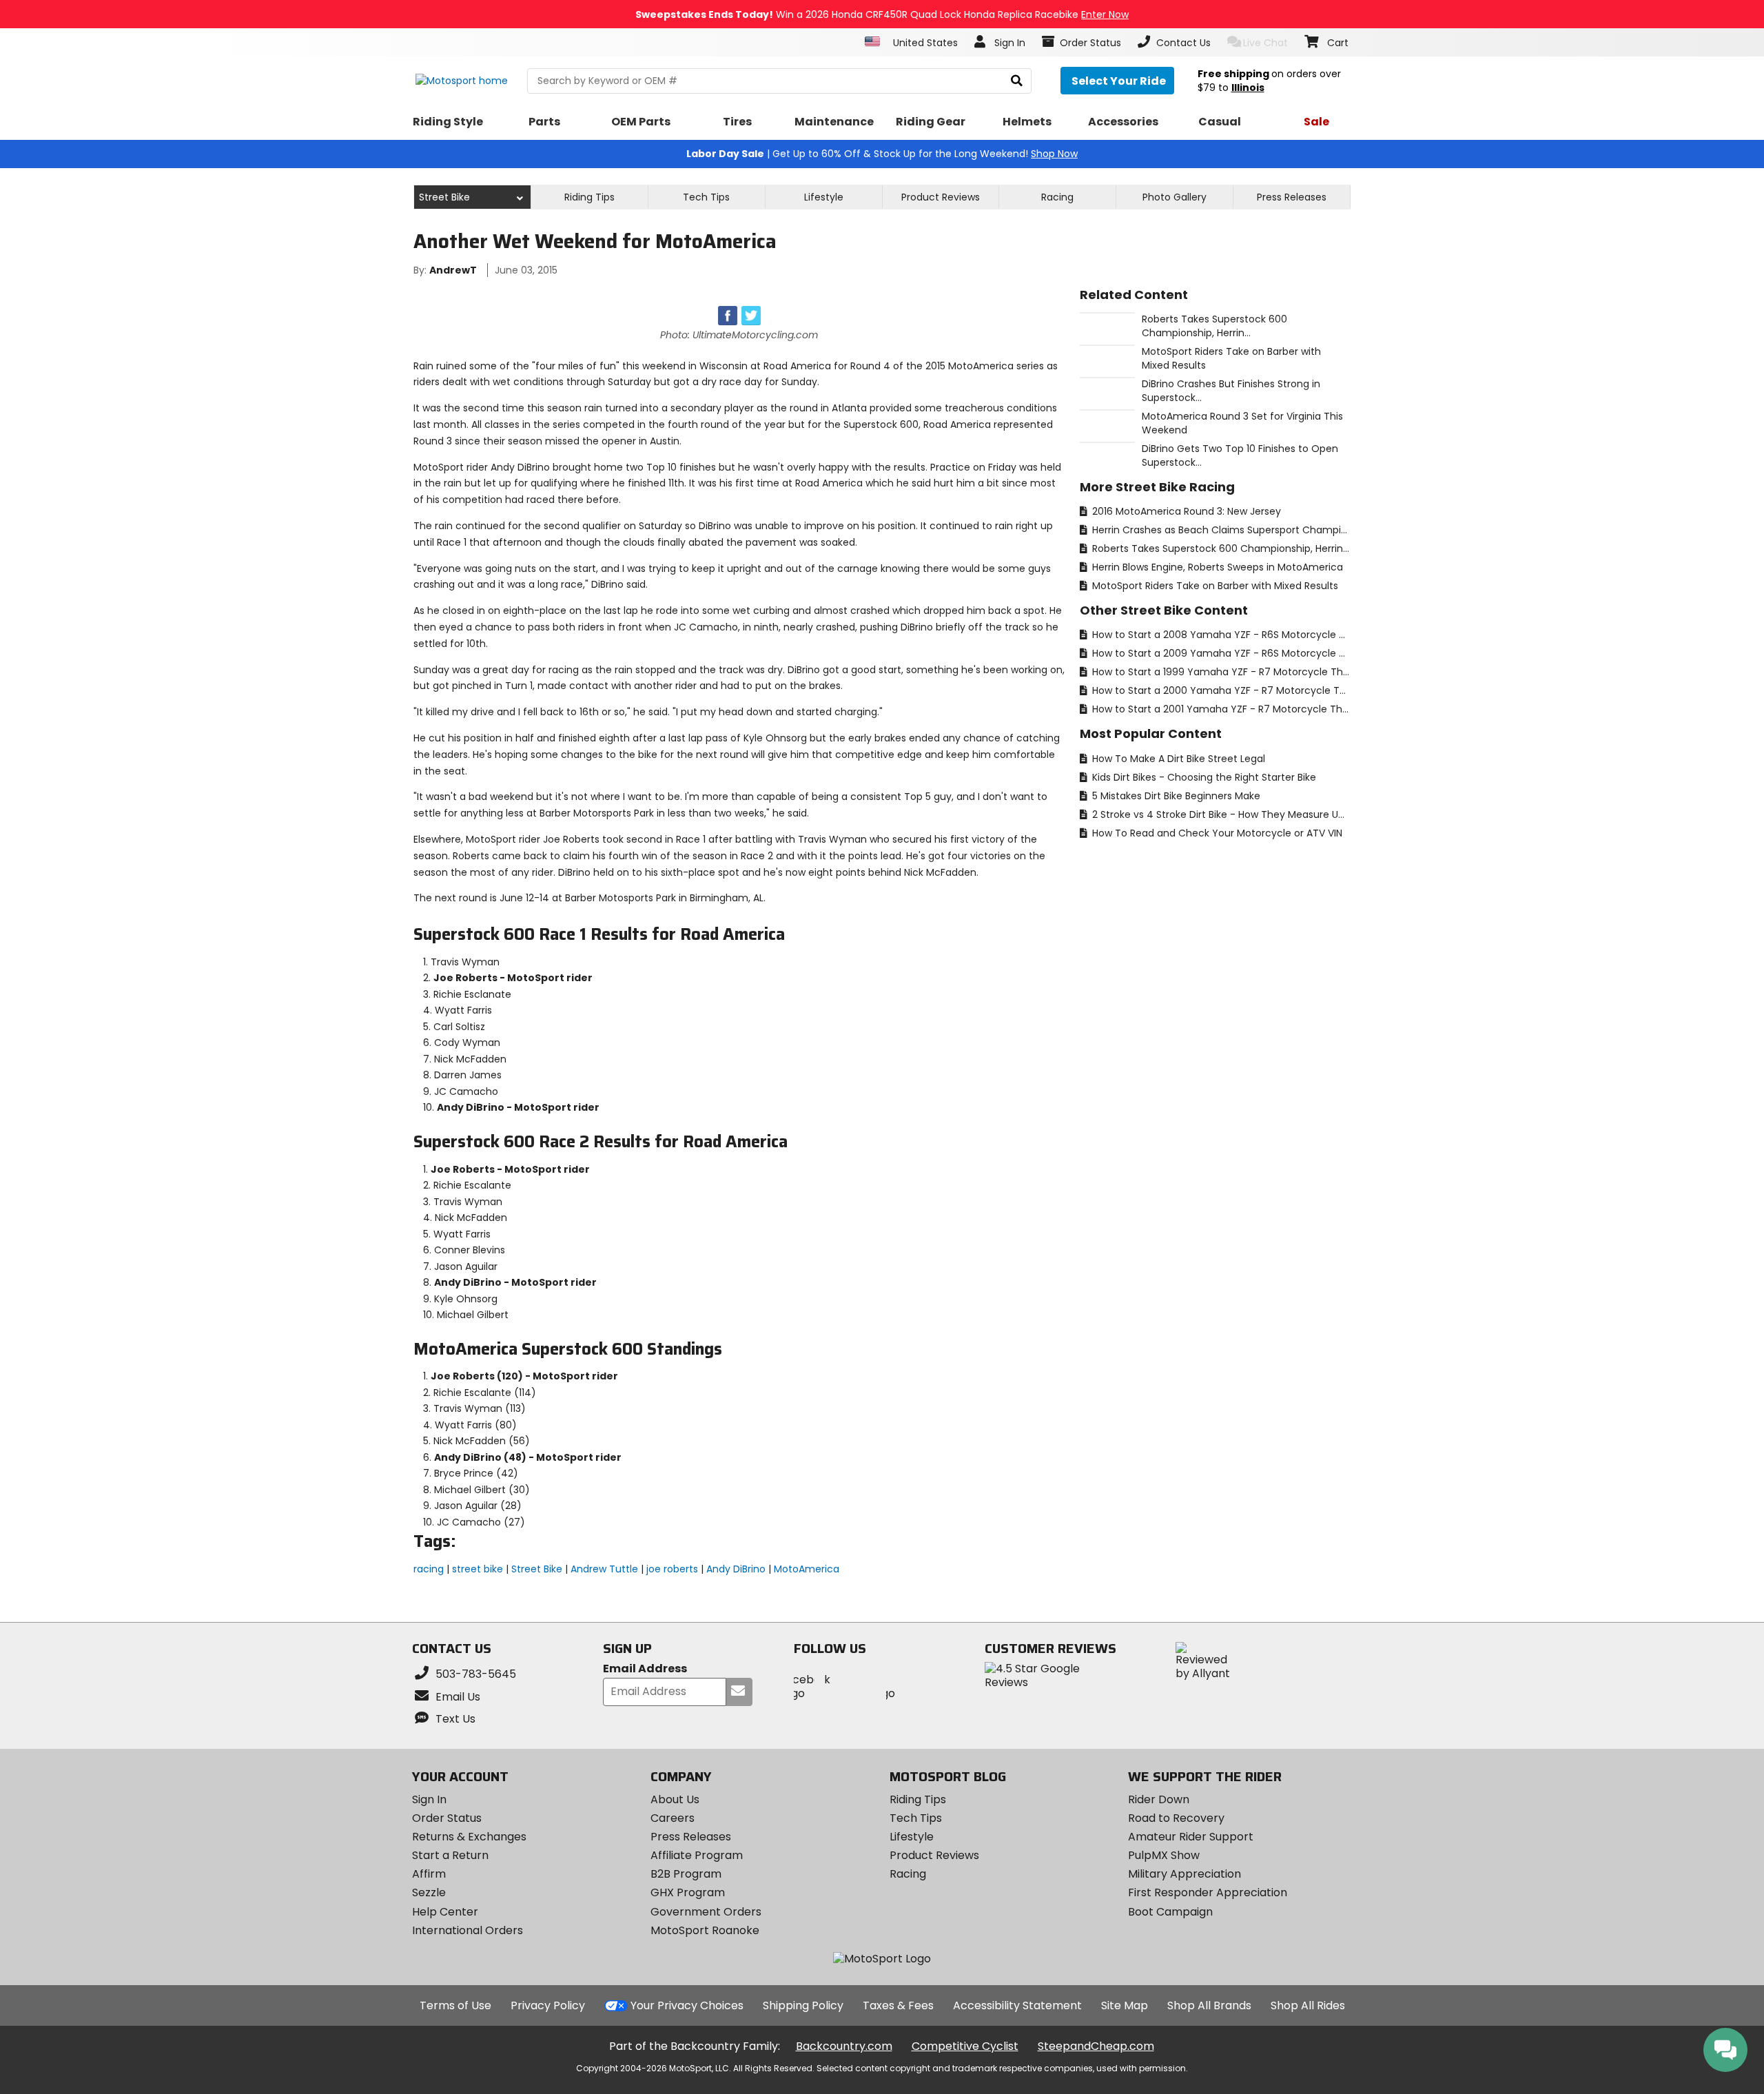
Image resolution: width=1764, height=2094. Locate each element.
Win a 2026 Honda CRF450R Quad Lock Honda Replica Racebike (882, 14)
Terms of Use (455, 2005)
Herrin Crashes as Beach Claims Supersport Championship (1220, 530)
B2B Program (686, 1874)
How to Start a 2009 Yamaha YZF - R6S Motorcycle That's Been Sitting (1220, 653)
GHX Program (688, 1892)
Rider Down (1159, 1799)
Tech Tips (706, 197)
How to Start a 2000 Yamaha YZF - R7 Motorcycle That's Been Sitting (1220, 690)
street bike (478, 1569)
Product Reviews (934, 1855)
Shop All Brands (1209, 2005)
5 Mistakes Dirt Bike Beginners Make (1175, 796)
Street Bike (537, 1569)
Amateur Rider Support (1191, 1837)
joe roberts (672, 1569)
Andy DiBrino (736, 1569)
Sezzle (429, 1892)
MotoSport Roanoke (705, 1930)
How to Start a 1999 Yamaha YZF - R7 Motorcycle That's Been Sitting (1220, 672)
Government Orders (706, 1912)
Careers (673, 1818)
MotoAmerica (807, 1569)
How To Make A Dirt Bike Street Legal (1177, 759)
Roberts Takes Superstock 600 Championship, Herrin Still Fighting (1220, 548)
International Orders (468, 1930)
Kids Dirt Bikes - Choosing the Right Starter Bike (1203, 777)
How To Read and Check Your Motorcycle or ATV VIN (1216, 833)
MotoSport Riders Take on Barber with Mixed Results (1214, 586)
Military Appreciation (1184, 1874)
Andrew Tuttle (604, 1569)
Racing (1057, 197)
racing (429, 1569)
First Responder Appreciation (1208, 1892)
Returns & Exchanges (469, 1837)
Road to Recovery (1176, 1818)
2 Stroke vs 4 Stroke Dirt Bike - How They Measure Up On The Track (1220, 814)
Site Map (1125, 2005)
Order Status (447, 1818)
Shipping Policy (803, 2005)
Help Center (445, 1912)
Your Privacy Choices (687, 2005)
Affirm (429, 1874)
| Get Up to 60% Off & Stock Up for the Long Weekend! (882, 154)
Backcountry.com (844, 2046)
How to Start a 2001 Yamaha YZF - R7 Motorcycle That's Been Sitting (1220, 709)
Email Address (645, 1669)
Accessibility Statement (1017, 2005)
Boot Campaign (1170, 1912)
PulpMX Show (1164, 1855)
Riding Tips (589, 197)
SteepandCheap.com (1096, 2046)
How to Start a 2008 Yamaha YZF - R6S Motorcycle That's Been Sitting (1220, 635)
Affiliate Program (697, 1855)
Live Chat (1265, 43)
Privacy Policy (548, 2005)
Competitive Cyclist (965, 2046)
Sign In (429, 1799)
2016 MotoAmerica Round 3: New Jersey (1185, 511)
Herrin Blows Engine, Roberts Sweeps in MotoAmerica (1216, 567)
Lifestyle (824, 197)
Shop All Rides (1308, 2005)
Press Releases (1292, 197)
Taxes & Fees (898, 2005)
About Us (675, 1799)
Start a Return (450, 1855)
